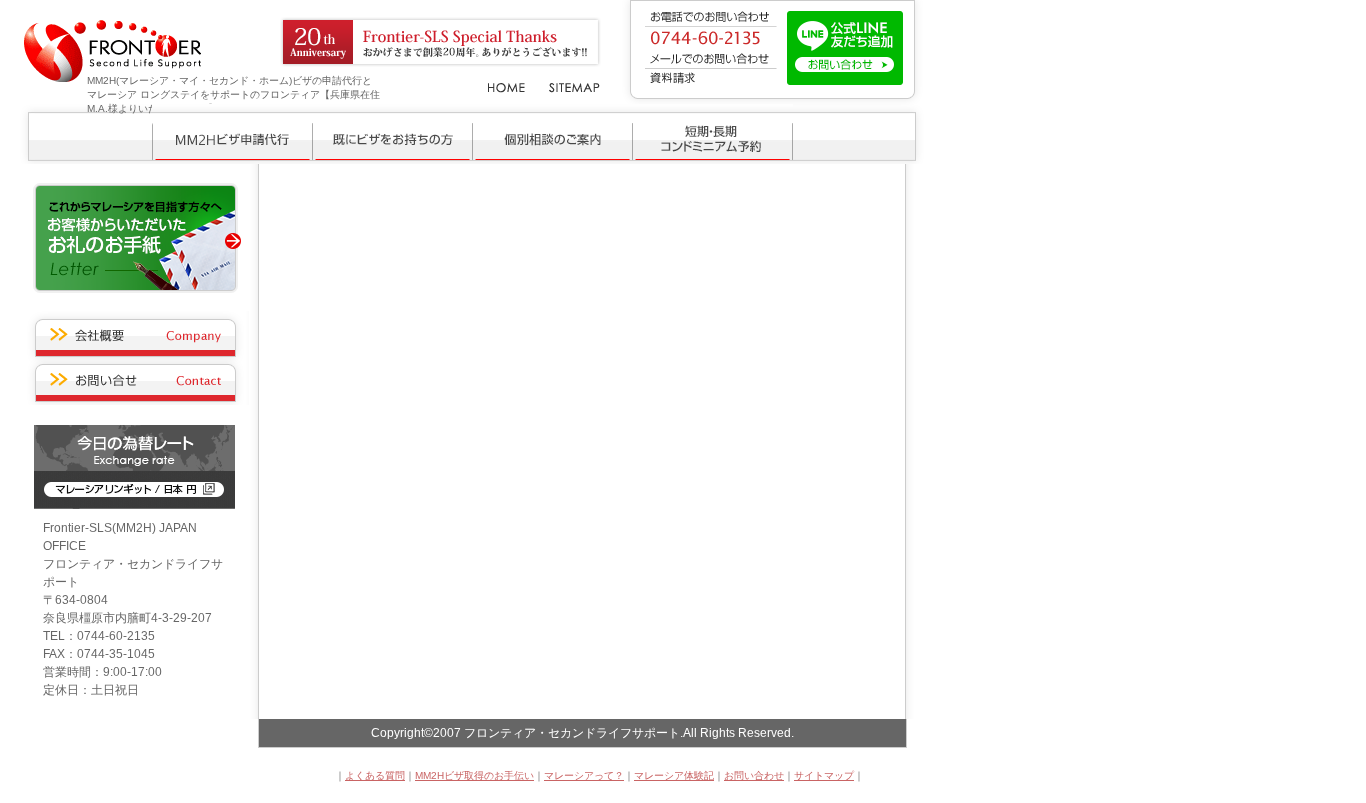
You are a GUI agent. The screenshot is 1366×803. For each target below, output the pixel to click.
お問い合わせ (754, 775)
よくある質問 (375, 775)
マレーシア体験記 (674, 775)
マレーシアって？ (584, 775)
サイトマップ (824, 775)
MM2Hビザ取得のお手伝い (474, 775)
